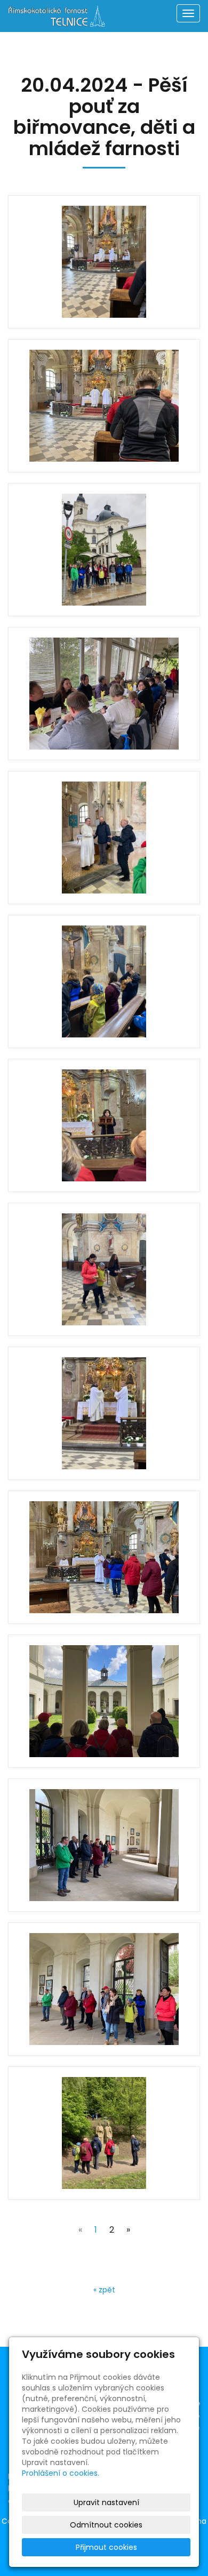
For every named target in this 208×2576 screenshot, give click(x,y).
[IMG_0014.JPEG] (104, 2133)
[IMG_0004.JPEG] (104, 694)
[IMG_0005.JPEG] (104, 838)
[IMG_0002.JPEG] (104, 406)
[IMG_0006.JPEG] (104, 981)
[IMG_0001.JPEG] (104, 262)
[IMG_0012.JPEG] (104, 1845)
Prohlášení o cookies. (61, 2473)
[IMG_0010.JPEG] (104, 1557)
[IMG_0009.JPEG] (104, 1413)
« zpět (104, 2290)
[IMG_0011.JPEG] (104, 1701)
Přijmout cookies (106, 2547)
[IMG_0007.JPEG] (104, 1125)
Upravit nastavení (106, 2502)
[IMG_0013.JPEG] (104, 1989)
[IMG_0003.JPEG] (104, 550)
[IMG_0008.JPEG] (104, 1269)
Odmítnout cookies (106, 2525)
